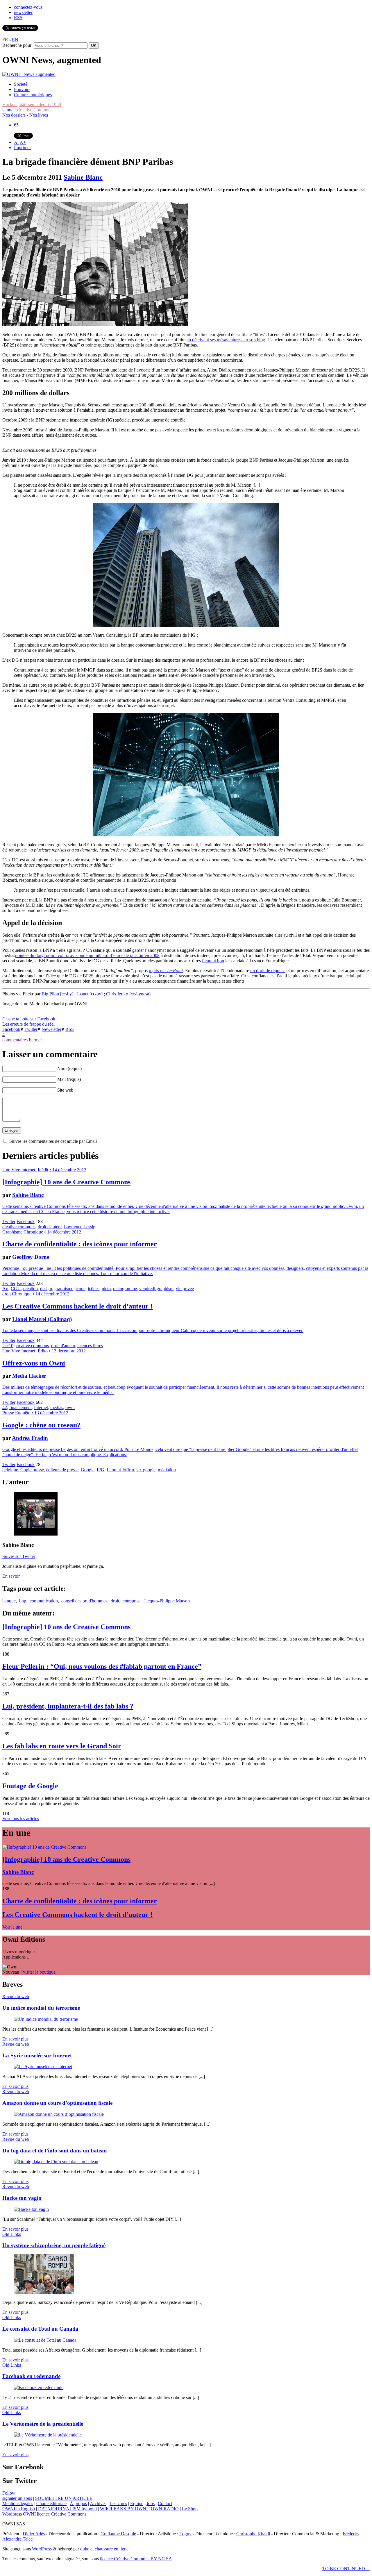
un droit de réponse (268, 971)
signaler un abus (17, 2498)
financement (20, 1407)
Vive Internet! (24, 1170)
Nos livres (39, 115)
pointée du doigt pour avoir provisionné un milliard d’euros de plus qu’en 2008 (87, 955)
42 (5, 1407)
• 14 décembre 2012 (68, 1170)
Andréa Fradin (30, 1438)
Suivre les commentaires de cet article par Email (53, 1141)
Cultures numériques (33, 95)
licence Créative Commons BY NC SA (136, 2559)
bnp (23, 1601)
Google (88, 1470)
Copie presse (32, 1470)
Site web (65, 1090)
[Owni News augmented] (29, 74)
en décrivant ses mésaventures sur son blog (226, 340)
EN (15, 40)
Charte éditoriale (51, 2503)
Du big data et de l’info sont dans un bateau (55, 2151)
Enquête (23, 1413)
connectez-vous (28, 7)
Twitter (31, 1029)
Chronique (33, 1232)
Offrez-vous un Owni (34, 1363)
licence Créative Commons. (62, 2514)
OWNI (29, 2514)
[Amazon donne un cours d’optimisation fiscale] (59, 2114)
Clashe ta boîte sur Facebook (29, 1019)
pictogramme (125, 1289)
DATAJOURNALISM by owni (67, 2509)
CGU (16, 1289)
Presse (8, 1413)
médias (57, 1407)
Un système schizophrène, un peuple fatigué (54, 2245)
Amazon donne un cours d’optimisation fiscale (57, 2103)
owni (70, 1407)
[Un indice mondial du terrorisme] (46, 2019)
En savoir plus (15, 2039)
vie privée (185, 1289)
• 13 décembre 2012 (67, 1351)
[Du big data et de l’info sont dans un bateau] (56, 2162)
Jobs (151, 2503)
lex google (146, 1470)
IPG (101, 1470)
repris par (166, 971)
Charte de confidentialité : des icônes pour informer (80, 1244)
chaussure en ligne (112, 2549)
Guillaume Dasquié (118, 2534)
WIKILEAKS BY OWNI (124, 2509)
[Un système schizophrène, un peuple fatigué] (44, 2292)
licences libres (90, 1346)
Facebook (11, 1029)
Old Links (12, 2234)
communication (44, 1601)
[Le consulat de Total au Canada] (45, 2340)
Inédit (43, 1170)
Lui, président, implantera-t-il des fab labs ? (68, 1706)
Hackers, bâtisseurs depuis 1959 (32, 105)
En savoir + (13, 1576)
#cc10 (8, 1346)
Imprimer (22, 148)
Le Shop (190, 2509)
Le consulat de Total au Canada (40, 2329)
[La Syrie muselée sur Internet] (43, 2067)
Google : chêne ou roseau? (41, 1425)
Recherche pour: (17, 45)
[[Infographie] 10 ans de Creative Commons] (44, 1847)
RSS (18, 18)
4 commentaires (15, 1037)
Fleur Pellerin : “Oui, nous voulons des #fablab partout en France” (102, 1666)
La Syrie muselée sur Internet (37, 2055)
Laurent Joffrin (120, 1470)
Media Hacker (29, 1376)
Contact (165, 2503)
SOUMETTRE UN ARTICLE (64, 2498)
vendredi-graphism (156, 1289)
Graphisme (12, 1232)
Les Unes (118, 2503)
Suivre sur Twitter (19, 1556)
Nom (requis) (69, 1069)
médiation (167, 1470)
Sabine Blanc (83, 177)
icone (81, 1289)
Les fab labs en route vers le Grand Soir (62, 1746)
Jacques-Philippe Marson (167, 1601)
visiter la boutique (39, 1972)
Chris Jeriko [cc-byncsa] (128, 994)
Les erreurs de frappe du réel (28, 1024)
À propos (78, 2503)
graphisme (64, 1289)
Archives (98, 2503)
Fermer (35, 1040)
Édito (43, 1351)
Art (5, 1289)
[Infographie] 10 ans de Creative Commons (66, 1182)
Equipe (137, 2503)
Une (6, 1170)
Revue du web (16, 1996)
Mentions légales (18, 2503)
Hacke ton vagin (22, 2198)
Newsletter (51, 1029)
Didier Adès (34, 2534)
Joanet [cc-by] (90, 994)
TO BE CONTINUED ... (346, 2569)
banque (9, 1601)
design (46, 1289)
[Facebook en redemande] (39, 2387)
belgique (10, 1470)
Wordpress (12, 2514)
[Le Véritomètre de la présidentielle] (48, 2435)
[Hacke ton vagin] (31, 2209)
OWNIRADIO (165, 2509)
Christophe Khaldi (253, 2534)
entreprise (132, 1601)
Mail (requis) (69, 1079)
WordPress (42, 2549)
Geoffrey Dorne (31, 1257)
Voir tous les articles (21, 1819)
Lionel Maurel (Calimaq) (42, 1319)
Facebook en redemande (31, 2376)
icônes (94, 1289)
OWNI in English (19, 2509)
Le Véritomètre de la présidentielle (43, 2424)
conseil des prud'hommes (84, 1601)
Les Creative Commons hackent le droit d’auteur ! (77, 1306)
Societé (21, 84)
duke (85, 2549)
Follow (9, 2493)
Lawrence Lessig (80, 1227)
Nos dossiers (14, 115)
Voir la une (12, 1927)
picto (106, 1289)
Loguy (185, 2534)
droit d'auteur (50, 1227)
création (31, 1289)
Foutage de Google (30, 1786)
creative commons (19, 1227)
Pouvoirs (22, 89)
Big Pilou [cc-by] (58, 994)
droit (7, 1294)
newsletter (23, 12)
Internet (41, 1407)
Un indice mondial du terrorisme (41, 2008)
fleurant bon (213, 961)
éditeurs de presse (62, 1470)
